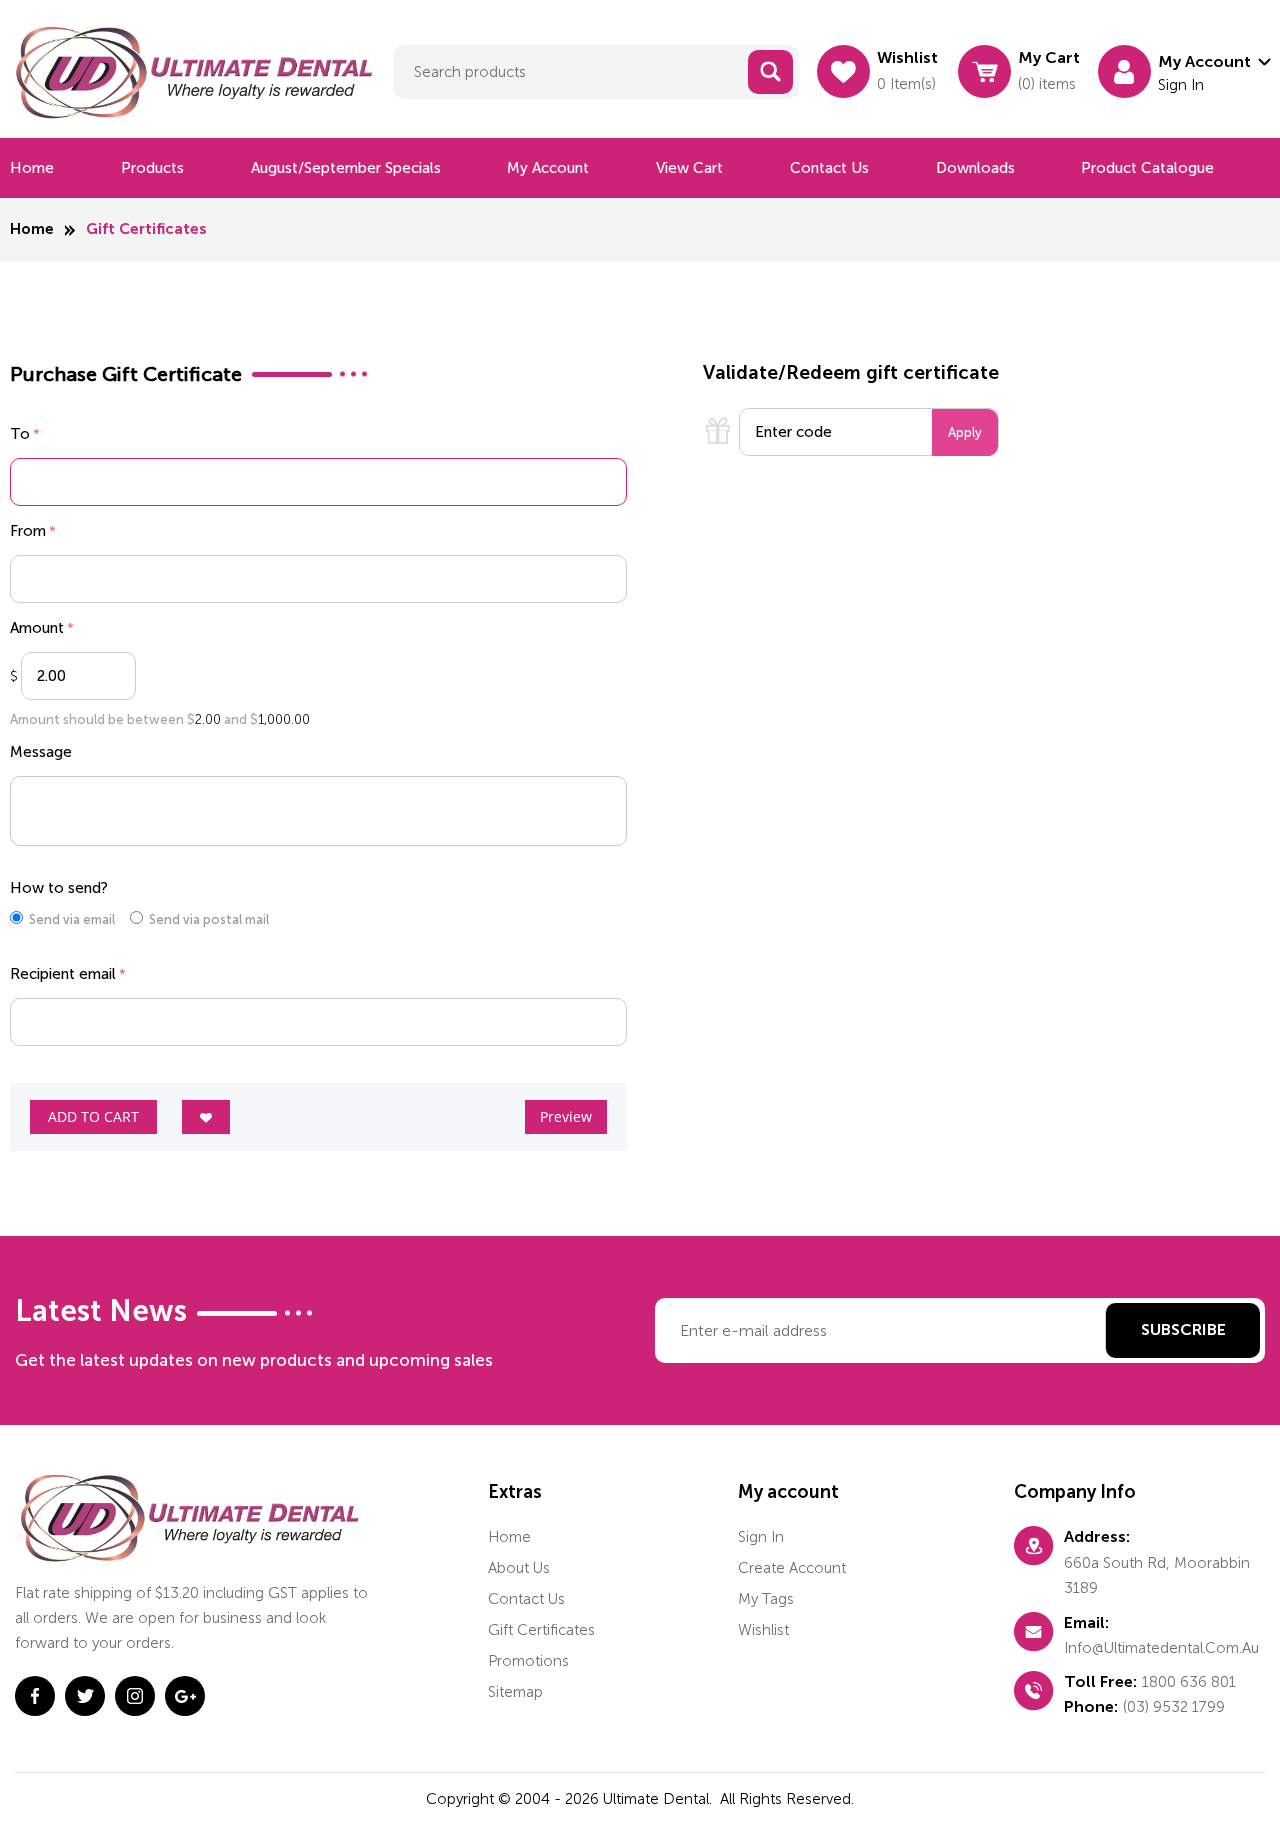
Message (41, 752)
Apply (965, 432)
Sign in (761, 1537)
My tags (766, 1599)
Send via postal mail (209, 919)
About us (519, 1568)
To (20, 434)
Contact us (829, 168)
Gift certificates (541, 1630)
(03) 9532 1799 (1174, 1707)
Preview (566, 1116)
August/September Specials (346, 168)
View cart (689, 168)
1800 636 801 (1189, 1682)
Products (152, 168)
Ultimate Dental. (659, 1799)
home (509, 1537)
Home (32, 168)
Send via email (72, 919)
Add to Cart (93, 1116)
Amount (37, 628)
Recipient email (63, 974)
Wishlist (763, 1630)
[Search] (770, 72)
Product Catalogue (1147, 168)
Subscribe (1183, 1331)
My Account (548, 168)
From (28, 531)
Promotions (528, 1661)
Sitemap (515, 1692)
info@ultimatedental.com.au (1161, 1648)
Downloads (975, 168)
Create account (792, 1568)
